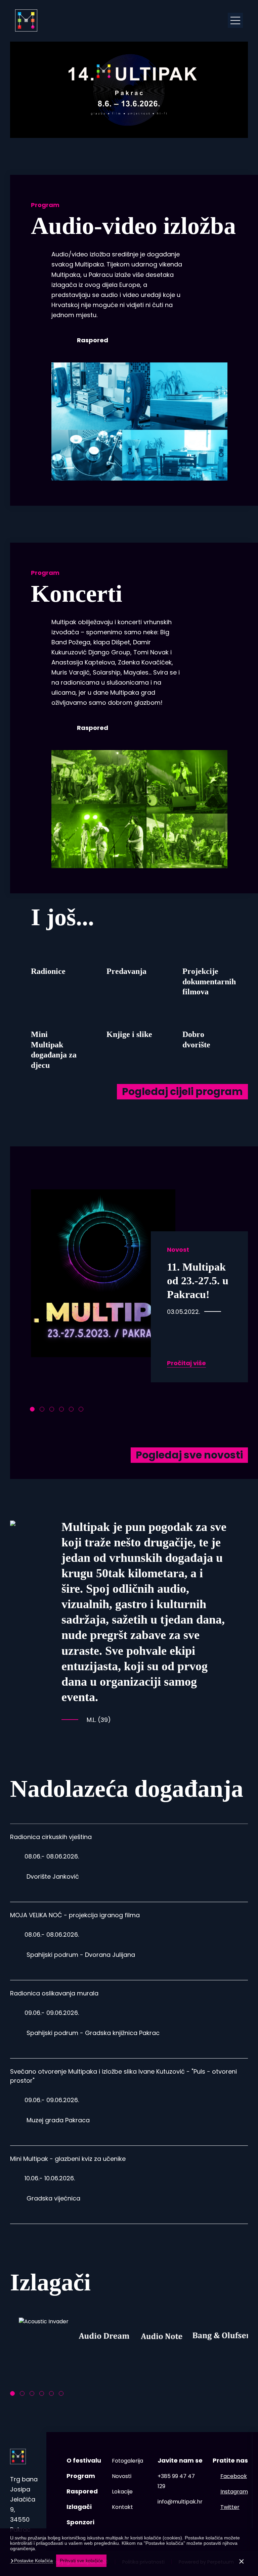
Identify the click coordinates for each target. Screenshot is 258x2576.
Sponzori (80, 2522)
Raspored (93, 340)
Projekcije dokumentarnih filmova (206, 981)
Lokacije (122, 2492)
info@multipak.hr (180, 2502)
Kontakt (122, 2507)
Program (81, 2476)
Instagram (234, 2492)
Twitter (230, 2507)
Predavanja (126, 971)
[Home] (26, 20)
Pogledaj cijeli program (182, 1092)
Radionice (48, 971)
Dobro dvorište (196, 1039)
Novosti (122, 2476)
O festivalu (84, 2460)
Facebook (234, 2476)
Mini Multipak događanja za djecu (54, 1050)
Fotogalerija (127, 2461)
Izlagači (79, 2507)
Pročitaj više (186, 1363)
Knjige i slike (129, 1034)
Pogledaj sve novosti (189, 1455)
